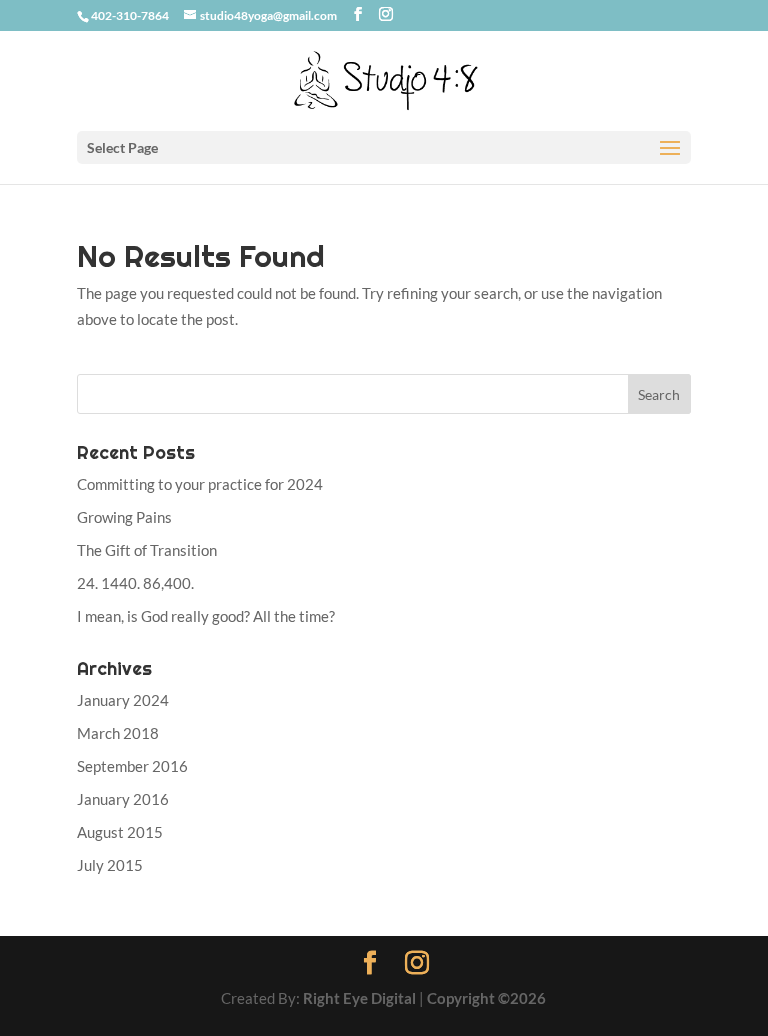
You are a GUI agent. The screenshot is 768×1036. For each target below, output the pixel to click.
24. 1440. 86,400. (135, 583)
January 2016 (123, 799)
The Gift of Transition (147, 550)
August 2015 (120, 832)
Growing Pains (124, 517)
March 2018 (118, 733)
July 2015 (110, 865)
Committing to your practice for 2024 (200, 484)
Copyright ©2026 (486, 998)
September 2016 (132, 766)
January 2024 (123, 700)
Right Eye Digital (359, 998)
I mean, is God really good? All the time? (206, 616)
